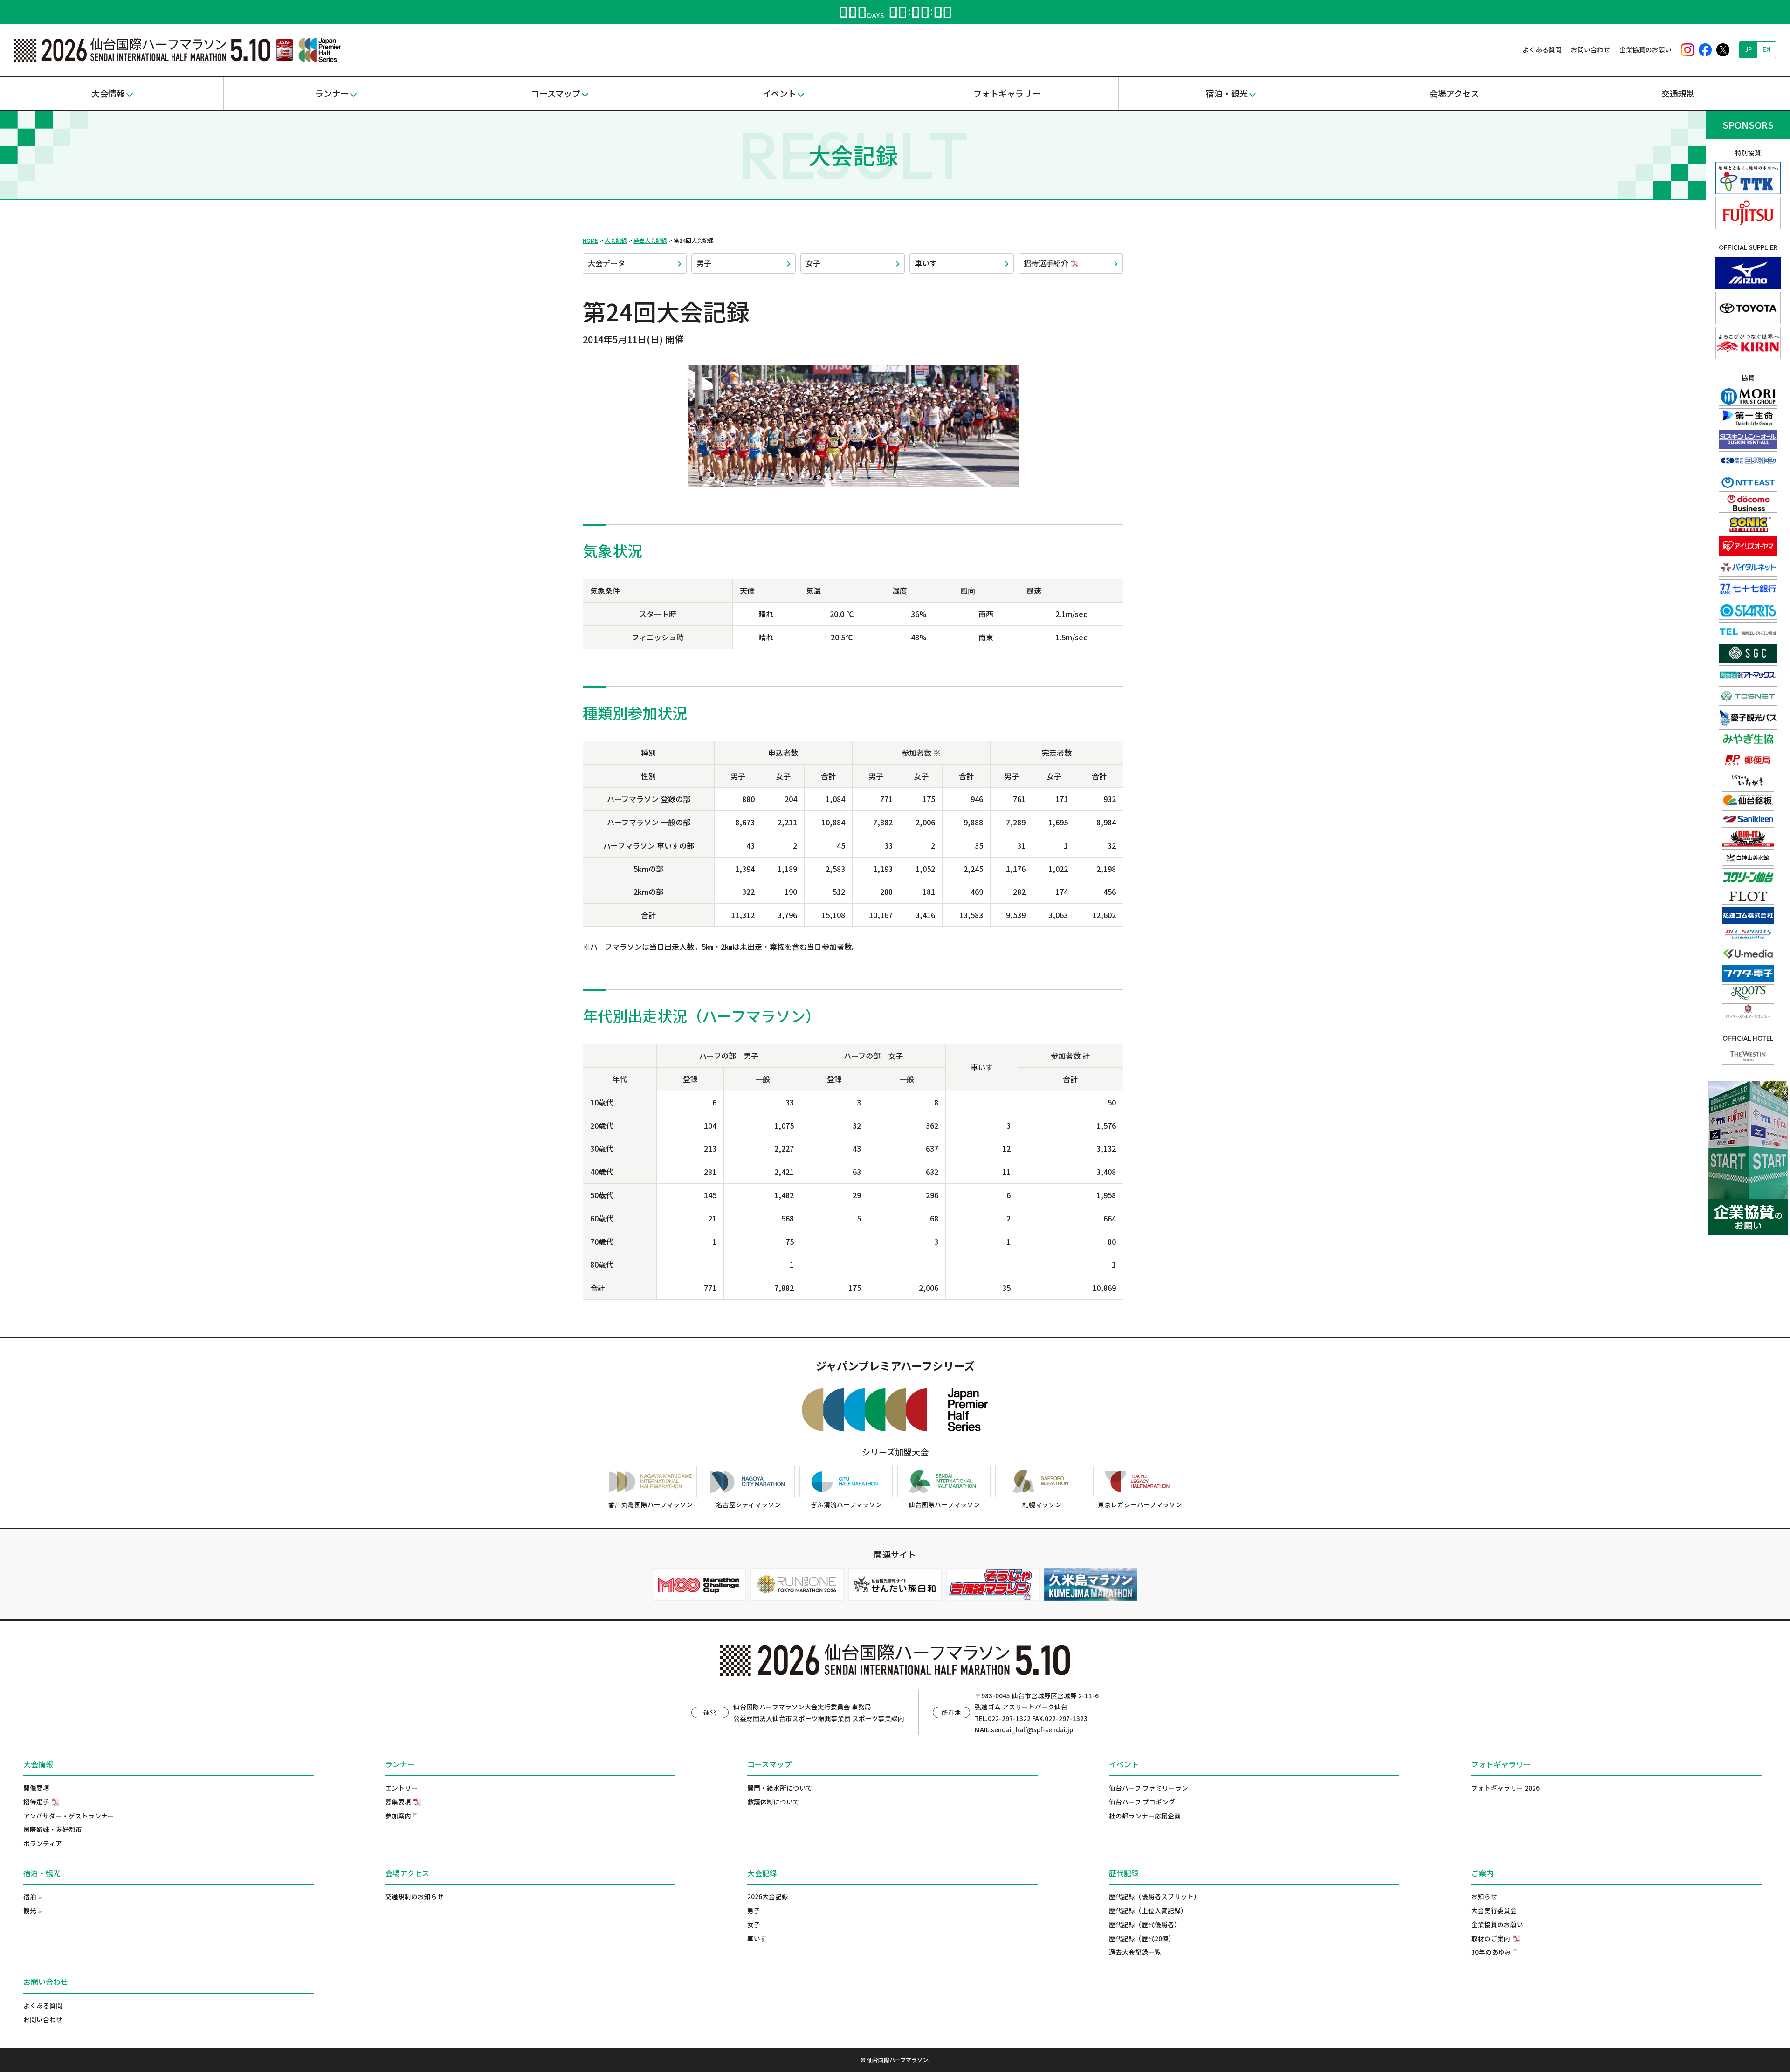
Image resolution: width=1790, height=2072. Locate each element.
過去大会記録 (650, 240)
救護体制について (773, 1802)
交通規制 (1678, 93)
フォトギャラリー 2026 (1505, 1788)
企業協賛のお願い (1645, 49)
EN (1767, 49)
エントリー (401, 1788)
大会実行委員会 (1494, 1910)
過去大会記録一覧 (1135, 1952)
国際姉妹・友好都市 (53, 1829)
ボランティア (43, 1843)
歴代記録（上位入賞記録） (1148, 1910)
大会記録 (616, 240)
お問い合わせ (1590, 49)
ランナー (332, 93)
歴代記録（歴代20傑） (1142, 1938)
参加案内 (398, 1816)
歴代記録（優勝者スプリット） (1155, 1896)
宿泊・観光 (1227, 93)
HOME (590, 240)
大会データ (606, 263)
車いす (926, 263)
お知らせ (1484, 1896)
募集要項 (398, 1802)
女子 (813, 263)
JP (1749, 49)
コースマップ (556, 93)
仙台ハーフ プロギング (1142, 1802)
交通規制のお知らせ (414, 1896)
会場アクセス (1454, 93)
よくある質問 (1542, 49)
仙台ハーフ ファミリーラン (1149, 1788)
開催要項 (36, 1788)
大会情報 (108, 93)
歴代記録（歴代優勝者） (1145, 1924)
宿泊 (30, 1896)
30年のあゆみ (1491, 1952)
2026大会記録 (768, 1896)
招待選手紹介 (1046, 263)
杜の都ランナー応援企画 (1145, 1816)
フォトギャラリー (1007, 93)
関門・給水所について (780, 1788)
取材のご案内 (1491, 1938)
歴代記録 (1124, 1873)
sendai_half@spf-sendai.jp (1032, 1729)
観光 (30, 1910)
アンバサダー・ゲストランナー (69, 1816)
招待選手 (36, 1802)
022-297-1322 (1009, 1718)
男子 (704, 263)
